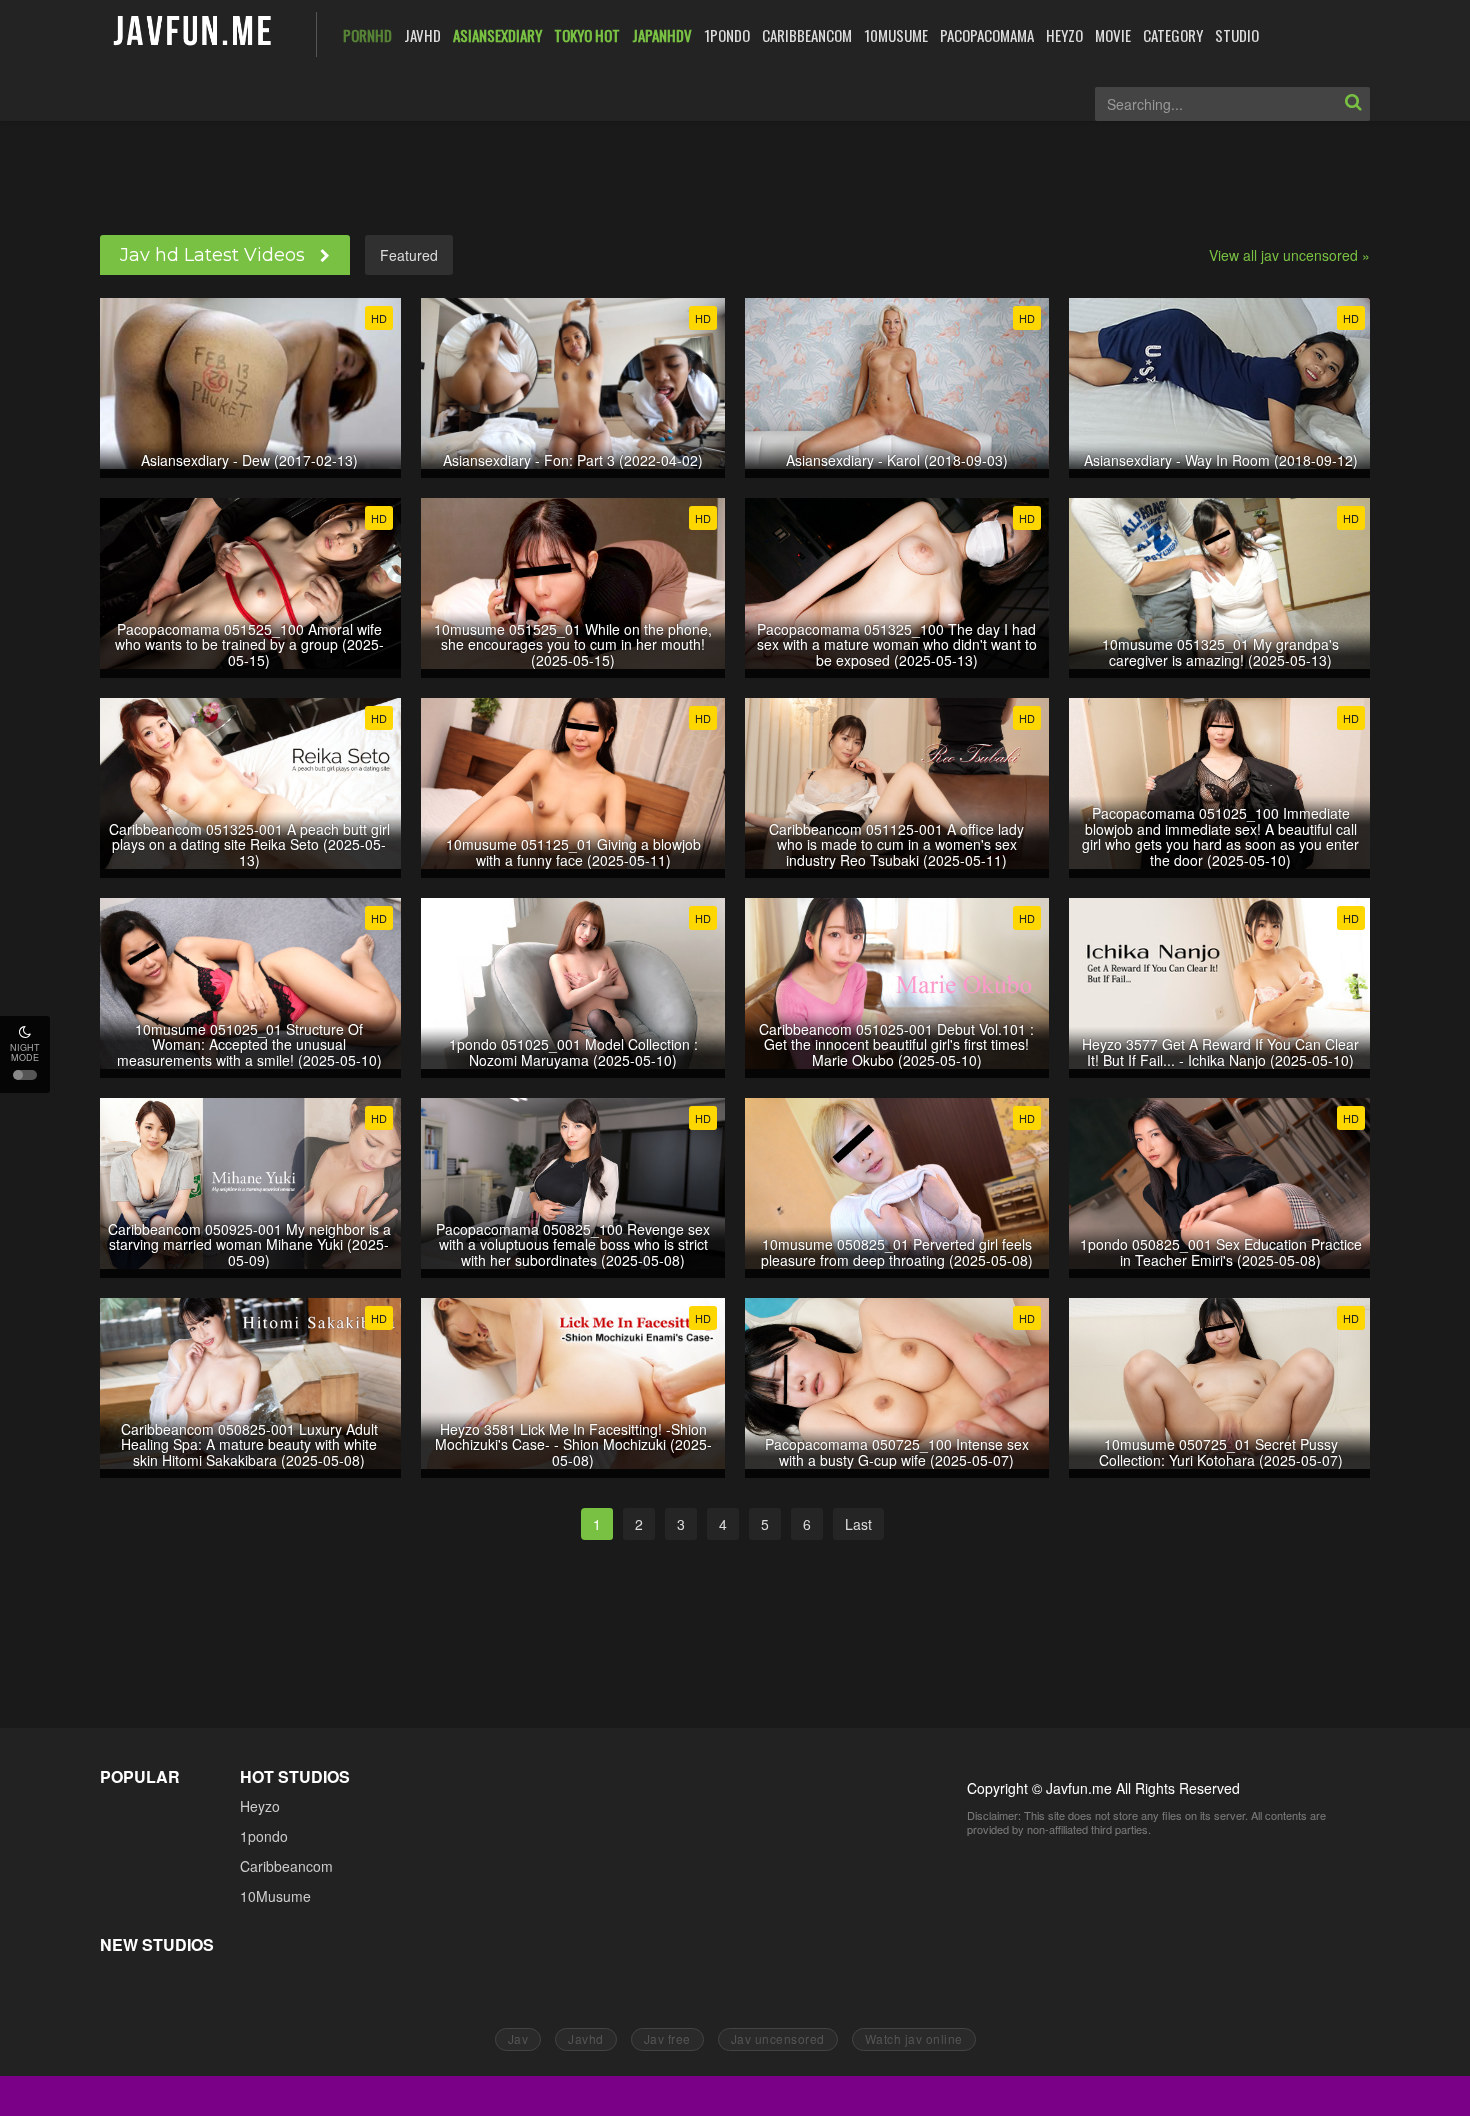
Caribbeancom (286, 1866)
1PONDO (727, 35)
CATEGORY (1173, 35)
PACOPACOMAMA (987, 35)
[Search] (1353, 104)
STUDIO (1237, 35)
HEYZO (1064, 35)
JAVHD (422, 35)
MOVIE (1113, 35)
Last (858, 1524)
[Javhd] (193, 32)
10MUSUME (896, 35)
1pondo (264, 1836)
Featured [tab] (409, 255)
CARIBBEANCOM (807, 35)
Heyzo (260, 1806)
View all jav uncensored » (1289, 255)
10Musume (275, 1896)
